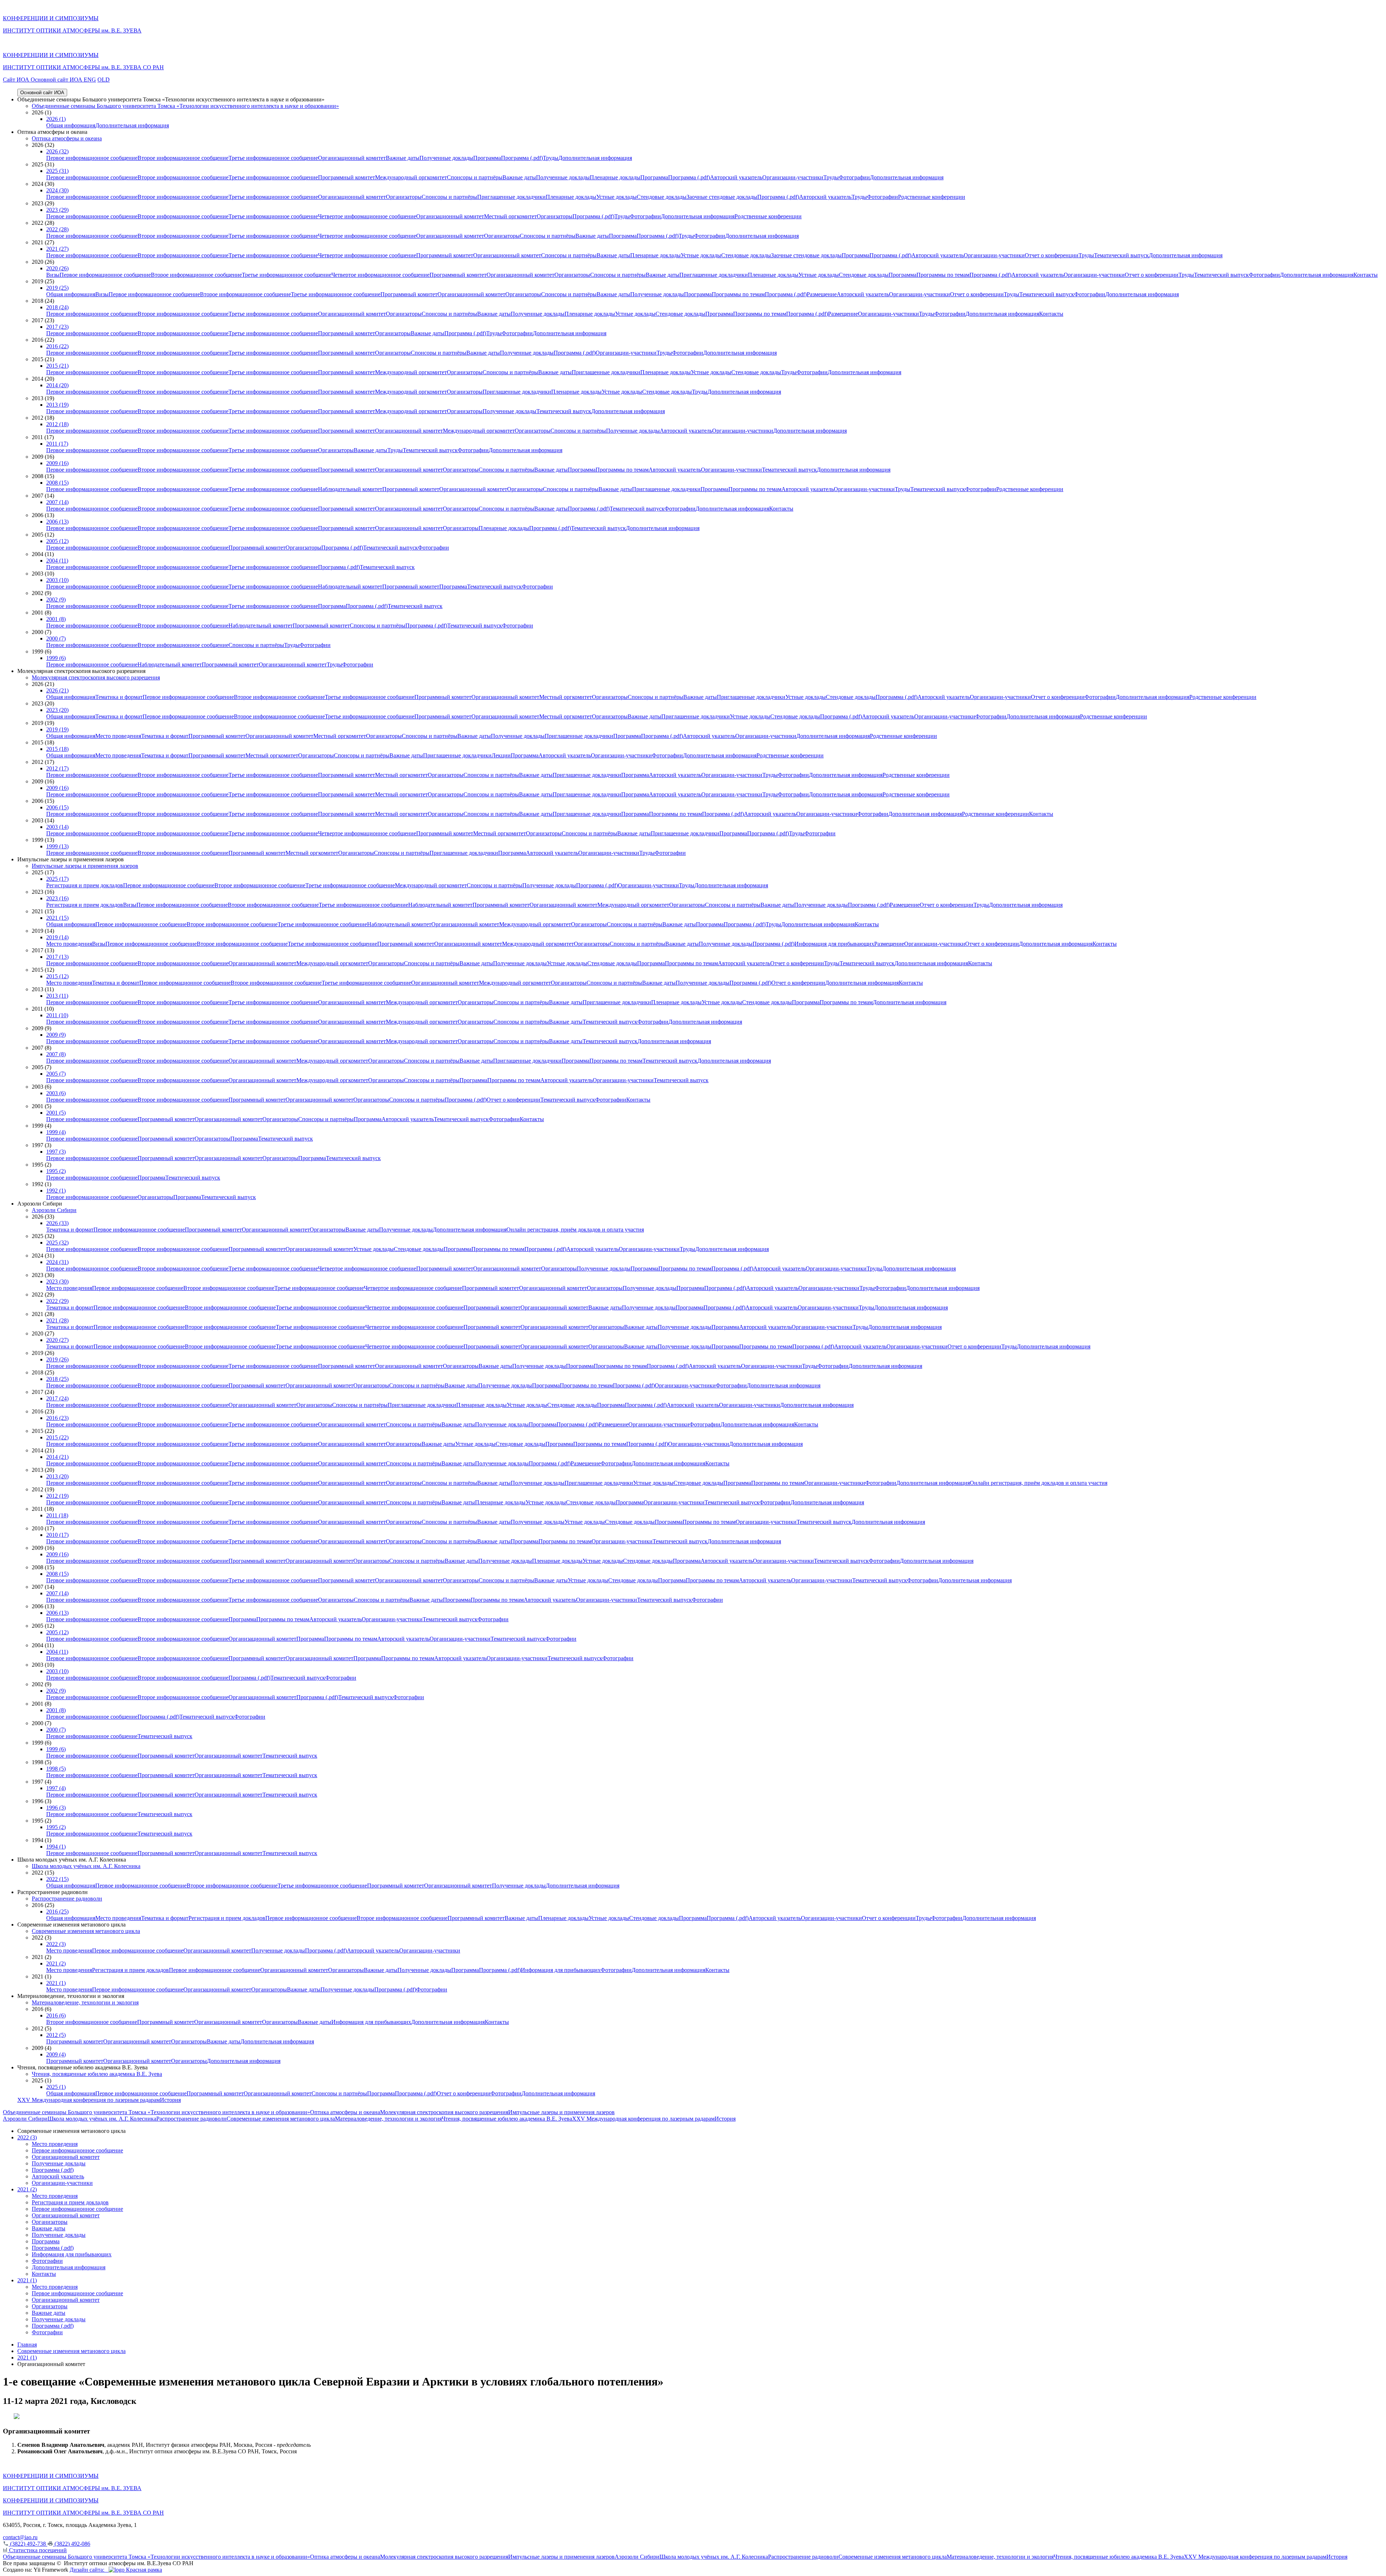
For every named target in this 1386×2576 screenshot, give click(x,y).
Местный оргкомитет (510, 216)
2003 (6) (56, 1093)
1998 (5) (56, 1769)
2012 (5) (56, 2035)
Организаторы (404, 197)
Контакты (1366, 275)
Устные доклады (616, 197)
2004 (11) (57, 561)
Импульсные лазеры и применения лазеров (85, 866)
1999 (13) (57, 846)
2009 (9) (56, 1035)
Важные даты (403, 158)
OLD (104, 80)
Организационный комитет (352, 158)
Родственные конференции (932, 197)
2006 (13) (57, 522)
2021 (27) (57, 249)
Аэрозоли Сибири (54, 1210)
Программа (487, 158)
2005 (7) (56, 1074)
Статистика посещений (37, 2550)
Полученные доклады (446, 158)
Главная (27, 2345)
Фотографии (854, 177)
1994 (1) (56, 1847)
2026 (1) (56, 119)
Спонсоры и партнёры (475, 177)
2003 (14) (57, 827)
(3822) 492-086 (72, 2544)
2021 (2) (56, 1963)
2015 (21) (57, 366)
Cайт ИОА (17, 80)
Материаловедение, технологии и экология (85, 2002)
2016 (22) (57, 346)
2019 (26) (57, 1359)
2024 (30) (57, 190)
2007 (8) (56, 1054)
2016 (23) (57, 1418)
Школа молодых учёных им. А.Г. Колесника (86, 1866)
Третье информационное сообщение (273, 158)
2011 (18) (57, 1515)
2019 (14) (57, 937)
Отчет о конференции (1052, 255)
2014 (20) (57, 385)
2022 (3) (56, 1944)
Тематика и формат (119, 697)
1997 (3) (56, 1152)
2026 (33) (57, 1223)
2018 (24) (57, 307)
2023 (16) (57, 898)
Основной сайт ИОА (57, 80)
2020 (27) (57, 1340)
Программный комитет (346, 177)
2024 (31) (57, 1262)
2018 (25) (57, 1379)
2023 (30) (57, 1282)
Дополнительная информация (132, 125)
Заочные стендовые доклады (722, 197)
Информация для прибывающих (834, 944)
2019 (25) (57, 288)
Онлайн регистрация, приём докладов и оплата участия (575, 1230)
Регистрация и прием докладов (85, 885)
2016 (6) (56, 2015)
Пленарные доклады (615, 177)
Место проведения (118, 736)
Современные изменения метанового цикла (86, 1931)
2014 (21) (57, 1457)
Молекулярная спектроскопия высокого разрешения (96, 677)
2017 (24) (57, 1398)
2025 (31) (57, 171)
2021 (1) (56, 1983)
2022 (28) (57, 229)
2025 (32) (57, 1243)
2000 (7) (56, 638)
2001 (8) (56, 619)
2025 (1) (56, 2087)
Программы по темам (943, 275)
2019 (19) (57, 729)
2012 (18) (57, 424)
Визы (53, 275)
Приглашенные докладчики (511, 197)
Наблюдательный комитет (350, 489)
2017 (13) (57, 957)
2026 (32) (57, 151)
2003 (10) (57, 580)
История (170, 2100)
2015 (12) (57, 976)
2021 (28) (57, 1320)
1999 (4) (56, 1132)
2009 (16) (57, 463)
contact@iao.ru (20, 2537)
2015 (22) (57, 1437)
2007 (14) (57, 502)
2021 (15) (57, 918)
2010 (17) (57, 1535)
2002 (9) (56, 600)
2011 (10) (57, 1015)
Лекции (501, 755)
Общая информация (71, 125)
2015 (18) (57, 749)
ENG (90, 80)
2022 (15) (57, 1879)
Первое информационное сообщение (92, 158)
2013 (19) (57, 405)
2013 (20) (57, 1476)
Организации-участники (793, 177)
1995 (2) (56, 1171)
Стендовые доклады (662, 197)
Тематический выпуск (1121, 255)
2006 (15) (57, 807)
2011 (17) (57, 444)
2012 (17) (57, 768)
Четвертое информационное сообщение (367, 216)
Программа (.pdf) (522, 158)
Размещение (822, 294)
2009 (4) (56, 2054)
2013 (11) (57, 996)
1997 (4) (56, 1788)
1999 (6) (56, 658)
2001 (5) (56, 1113)
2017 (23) (57, 327)
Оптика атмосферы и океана (67, 138)
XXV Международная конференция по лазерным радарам (89, 2100)
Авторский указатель (736, 177)
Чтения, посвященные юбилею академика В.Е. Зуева (97, 2074)
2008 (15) (57, 483)
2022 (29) (57, 1301)
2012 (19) (57, 1496)
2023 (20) (57, 710)
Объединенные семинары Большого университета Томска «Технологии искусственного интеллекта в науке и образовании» (185, 106)
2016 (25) (57, 1912)
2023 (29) (57, 210)
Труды (551, 158)
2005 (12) (57, 541)
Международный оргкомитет (411, 177)
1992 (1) (56, 1191)
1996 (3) (56, 1808)
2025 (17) (57, 879)
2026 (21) (57, 690)
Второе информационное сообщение (183, 158)
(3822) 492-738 (28, 2544)
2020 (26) (57, 268)
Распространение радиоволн (67, 1899)
